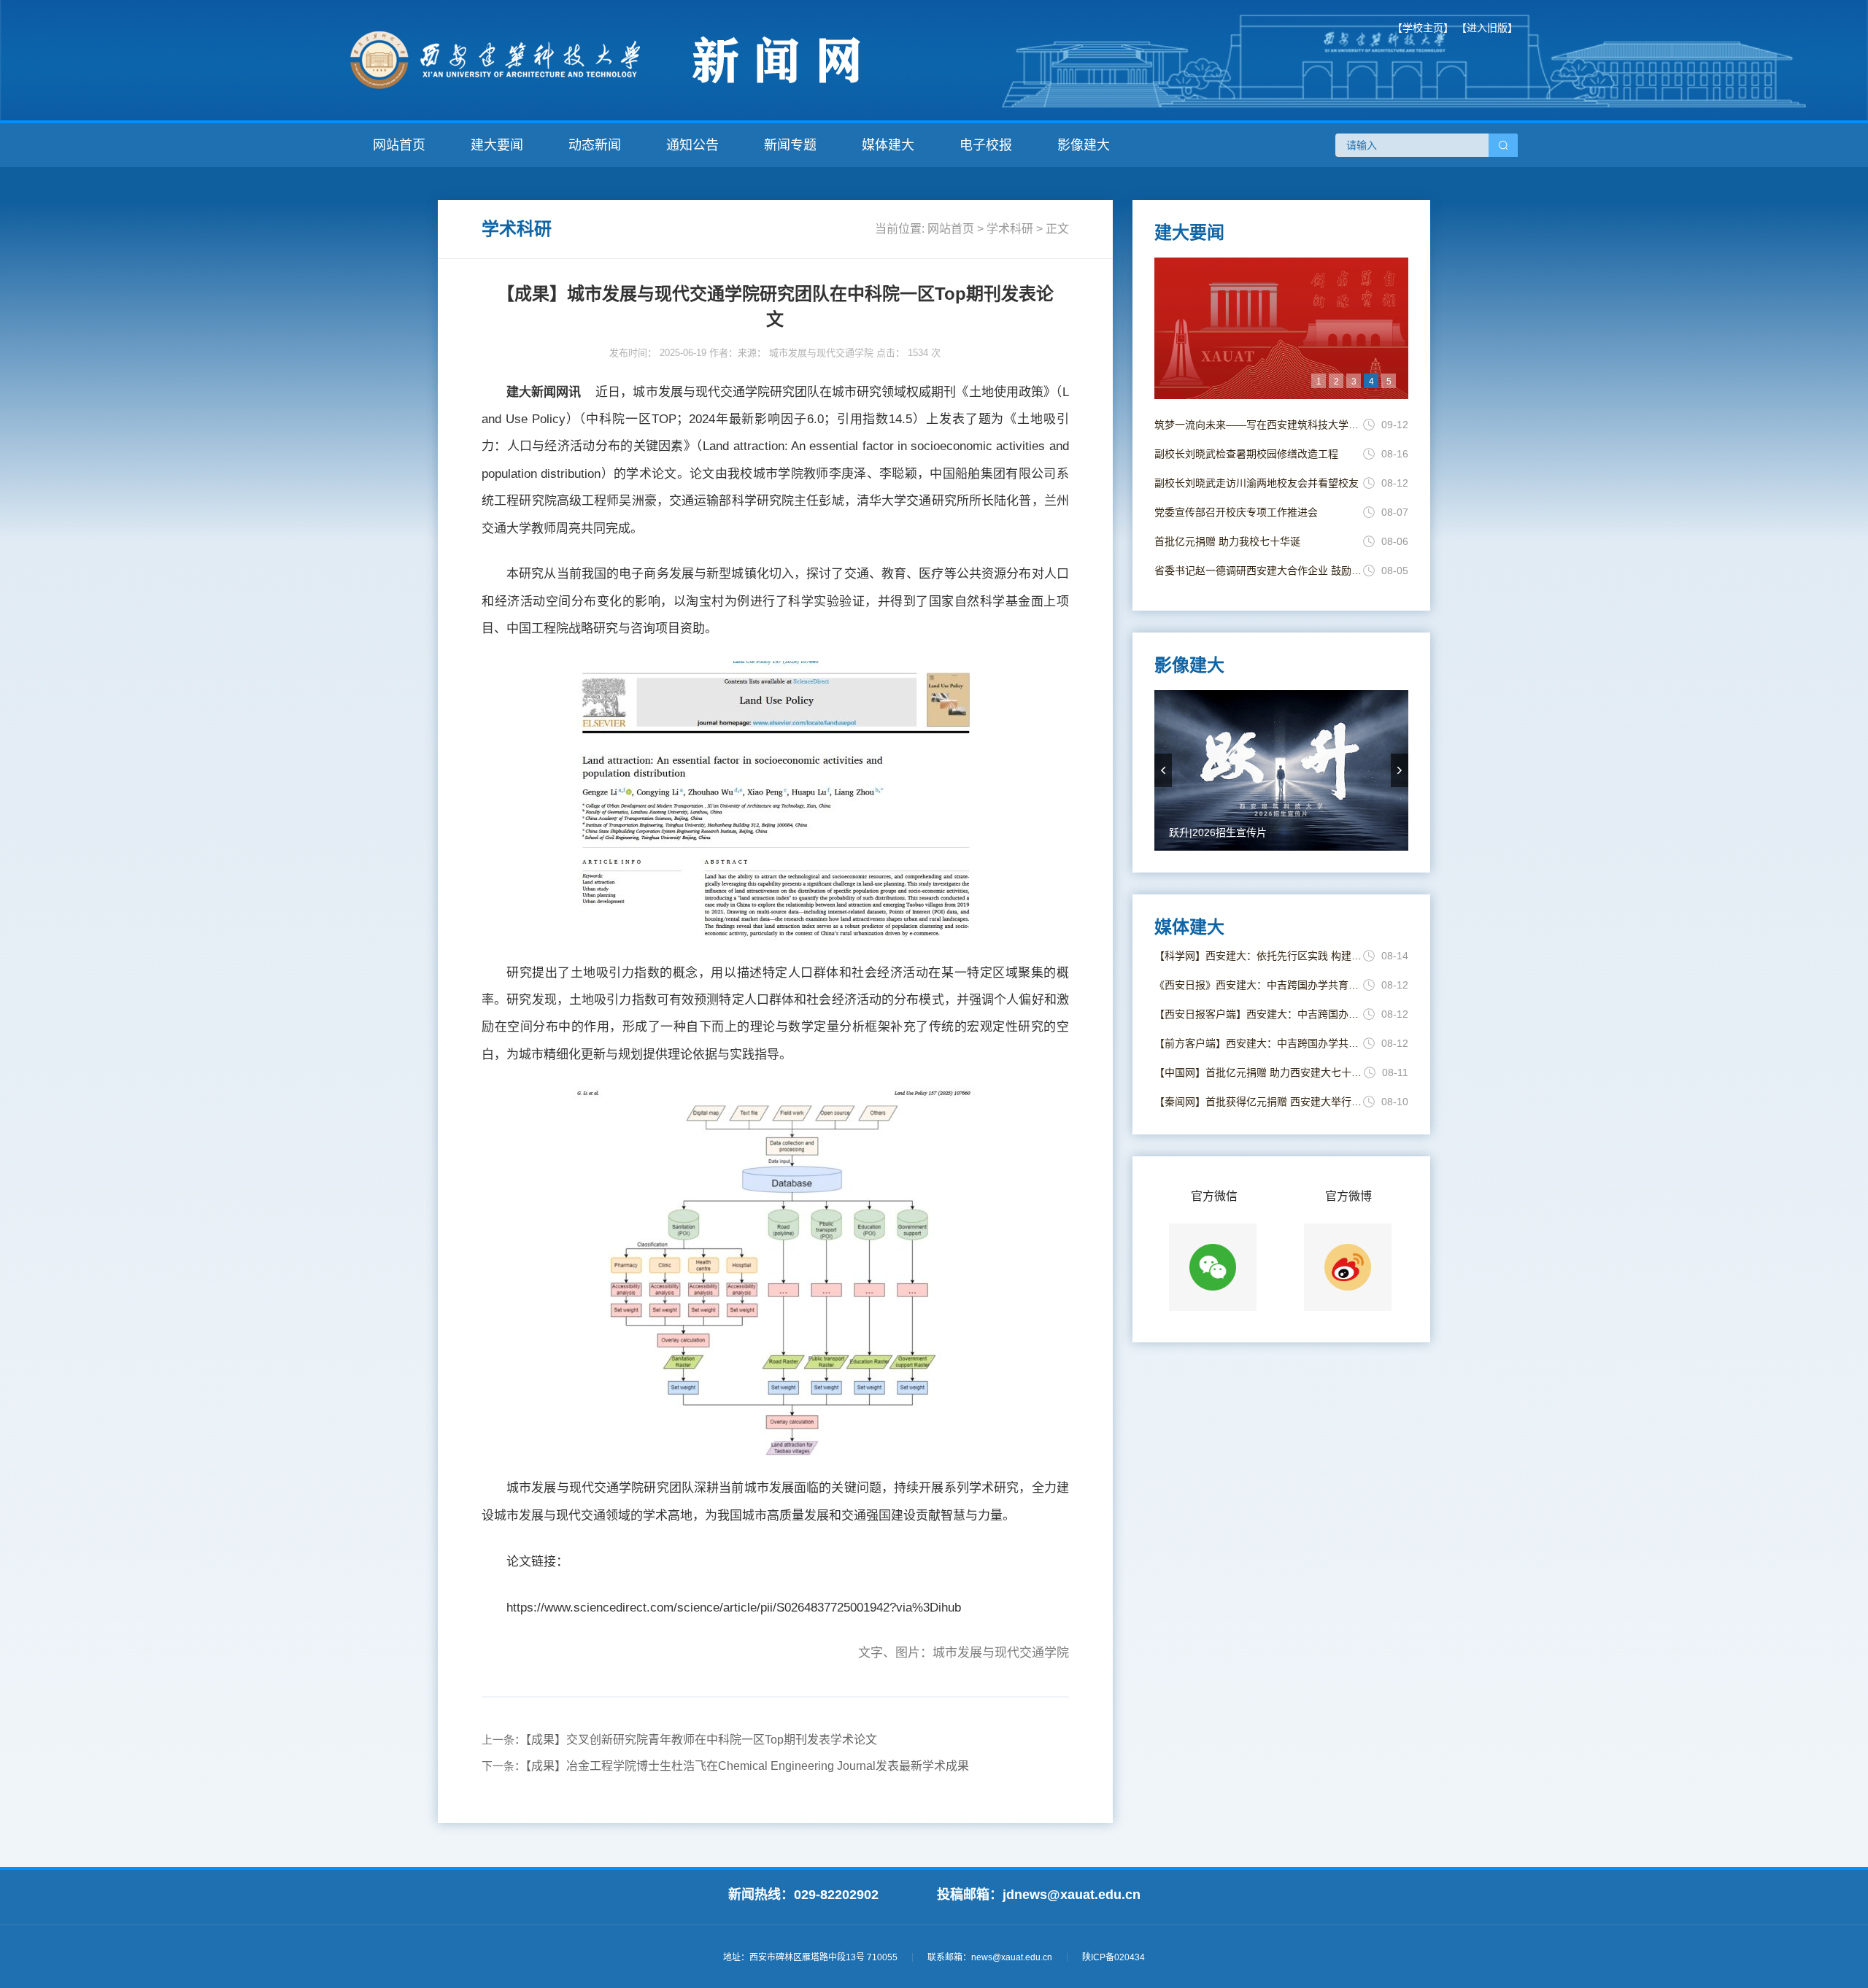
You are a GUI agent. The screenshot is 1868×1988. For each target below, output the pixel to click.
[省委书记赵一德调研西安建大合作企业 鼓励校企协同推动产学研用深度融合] (1281, 328)
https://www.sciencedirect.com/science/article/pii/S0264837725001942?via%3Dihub (734, 1608)
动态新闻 (595, 145)
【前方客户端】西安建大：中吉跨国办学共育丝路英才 (1259, 1043)
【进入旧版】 (1487, 28)
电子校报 (986, 145)
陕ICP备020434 (1114, 1957)
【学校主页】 (1423, 28)
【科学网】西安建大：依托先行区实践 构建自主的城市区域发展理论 (1259, 956)
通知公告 (692, 145)
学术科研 (1010, 229)
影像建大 (1084, 145)
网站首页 (399, 145)
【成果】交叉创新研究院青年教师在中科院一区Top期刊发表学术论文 (701, 1740)
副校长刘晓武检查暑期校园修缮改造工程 (1246, 454)
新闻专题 (790, 145)
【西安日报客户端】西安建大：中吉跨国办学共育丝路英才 (1259, 1014)
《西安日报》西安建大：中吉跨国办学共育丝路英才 (1259, 985)
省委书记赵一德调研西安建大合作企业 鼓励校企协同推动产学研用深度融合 (1259, 571)
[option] (1281, 328)
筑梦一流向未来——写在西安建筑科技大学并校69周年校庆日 (1259, 425)
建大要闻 (497, 145)
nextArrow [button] (1400, 770)
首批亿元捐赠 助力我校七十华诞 (1227, 541)
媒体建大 (888, 145)
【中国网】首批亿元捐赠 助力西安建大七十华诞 (1259, 1072)
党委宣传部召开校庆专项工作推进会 (1236, 512)
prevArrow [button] (1163, 770)
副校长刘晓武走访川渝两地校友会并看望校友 (1257, 483)
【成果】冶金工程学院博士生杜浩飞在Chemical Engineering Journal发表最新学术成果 (747, 1766)
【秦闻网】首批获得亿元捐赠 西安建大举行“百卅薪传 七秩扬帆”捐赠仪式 (1259, 1102)
